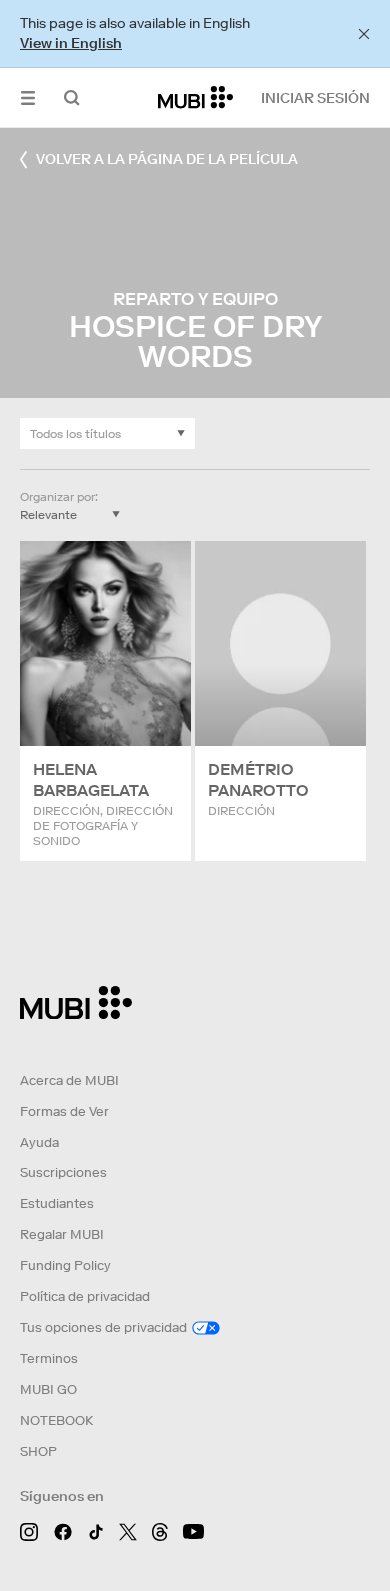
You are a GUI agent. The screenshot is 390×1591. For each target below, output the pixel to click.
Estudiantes (57, 1203)
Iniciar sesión (315, 98)
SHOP (38, 1451)
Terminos (49, 1358)
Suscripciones (63, 1172)
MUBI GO (48, 1389)
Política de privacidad (85, 1296)
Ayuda (39, 1142)
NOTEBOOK (56, 1420)
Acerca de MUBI (69, 1080)
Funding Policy (65, 1265)
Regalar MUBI (62, 1234)
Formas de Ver (64, 1111)
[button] (28, 97)
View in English (71, 43)
